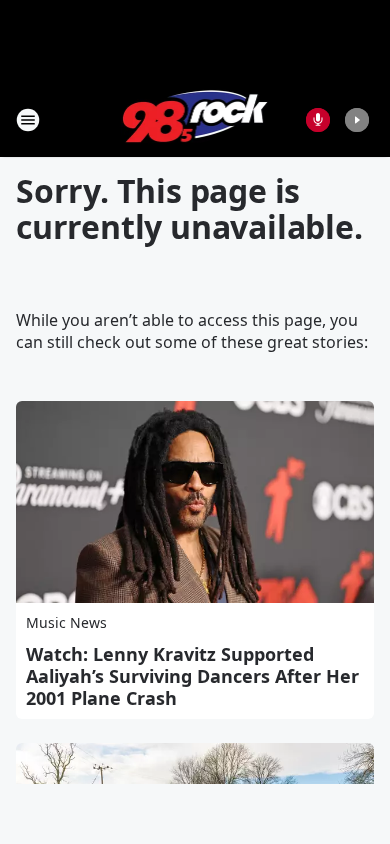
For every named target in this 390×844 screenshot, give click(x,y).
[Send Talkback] (318, 120)
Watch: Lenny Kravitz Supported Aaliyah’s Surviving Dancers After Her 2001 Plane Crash (192, 676)
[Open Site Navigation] (28, 120)
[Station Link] (195, 119)
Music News (66, 622)
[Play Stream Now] (357, 120)
